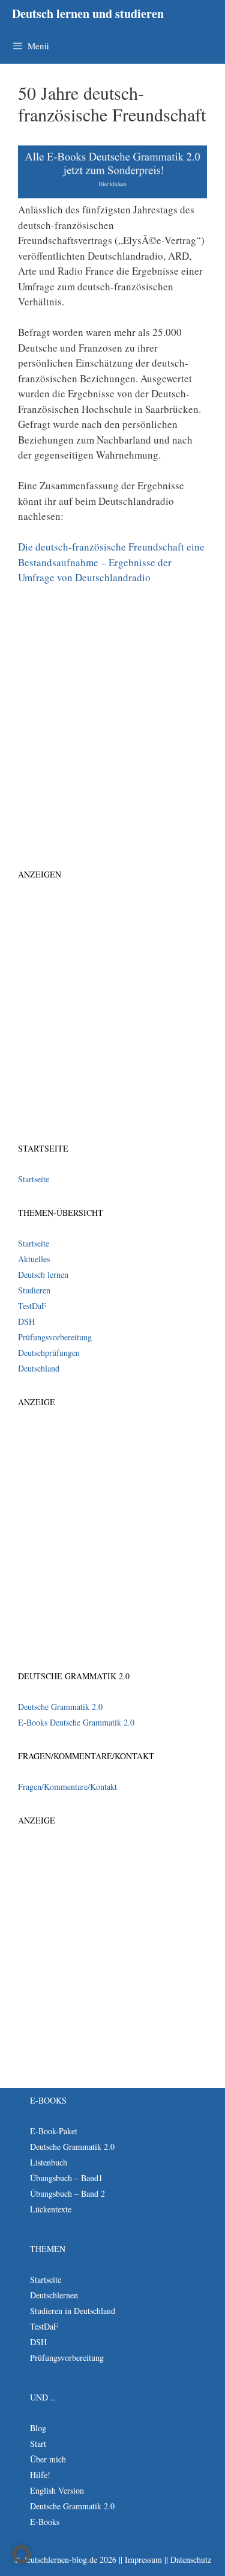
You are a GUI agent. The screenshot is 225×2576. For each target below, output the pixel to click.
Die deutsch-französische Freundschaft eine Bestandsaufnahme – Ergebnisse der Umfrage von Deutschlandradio (111, 562)
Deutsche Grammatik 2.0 (60, 1707)
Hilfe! (40, 2475)
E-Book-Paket (54, 2131)
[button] (22, 2554)
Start (38, 2443)
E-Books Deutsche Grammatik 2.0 (76, 1722)
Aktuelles (34, 1259)
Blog (38, 2428)
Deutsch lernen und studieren (88, 14)
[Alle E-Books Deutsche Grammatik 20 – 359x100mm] (112, 194)
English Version (57, 2490)
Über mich (48, 2459)
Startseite (34, 1179)
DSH (26, 1321)
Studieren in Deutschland (73, 2311)
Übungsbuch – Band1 (66, 2178)
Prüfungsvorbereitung (55, 1337)
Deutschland (39, 1368)
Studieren (34, 1290)
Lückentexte (51, 2209)
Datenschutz (191, 2559)
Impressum (143, 2559)
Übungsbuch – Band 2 (67, 2193)
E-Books (45, 2522)
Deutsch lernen (43, 1274)
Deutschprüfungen (49, 1353)
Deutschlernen (54, 2295)
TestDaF (32, 1306)
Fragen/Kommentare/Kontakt (67, 1787)
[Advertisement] (112, 713)
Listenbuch (49, 2162)
